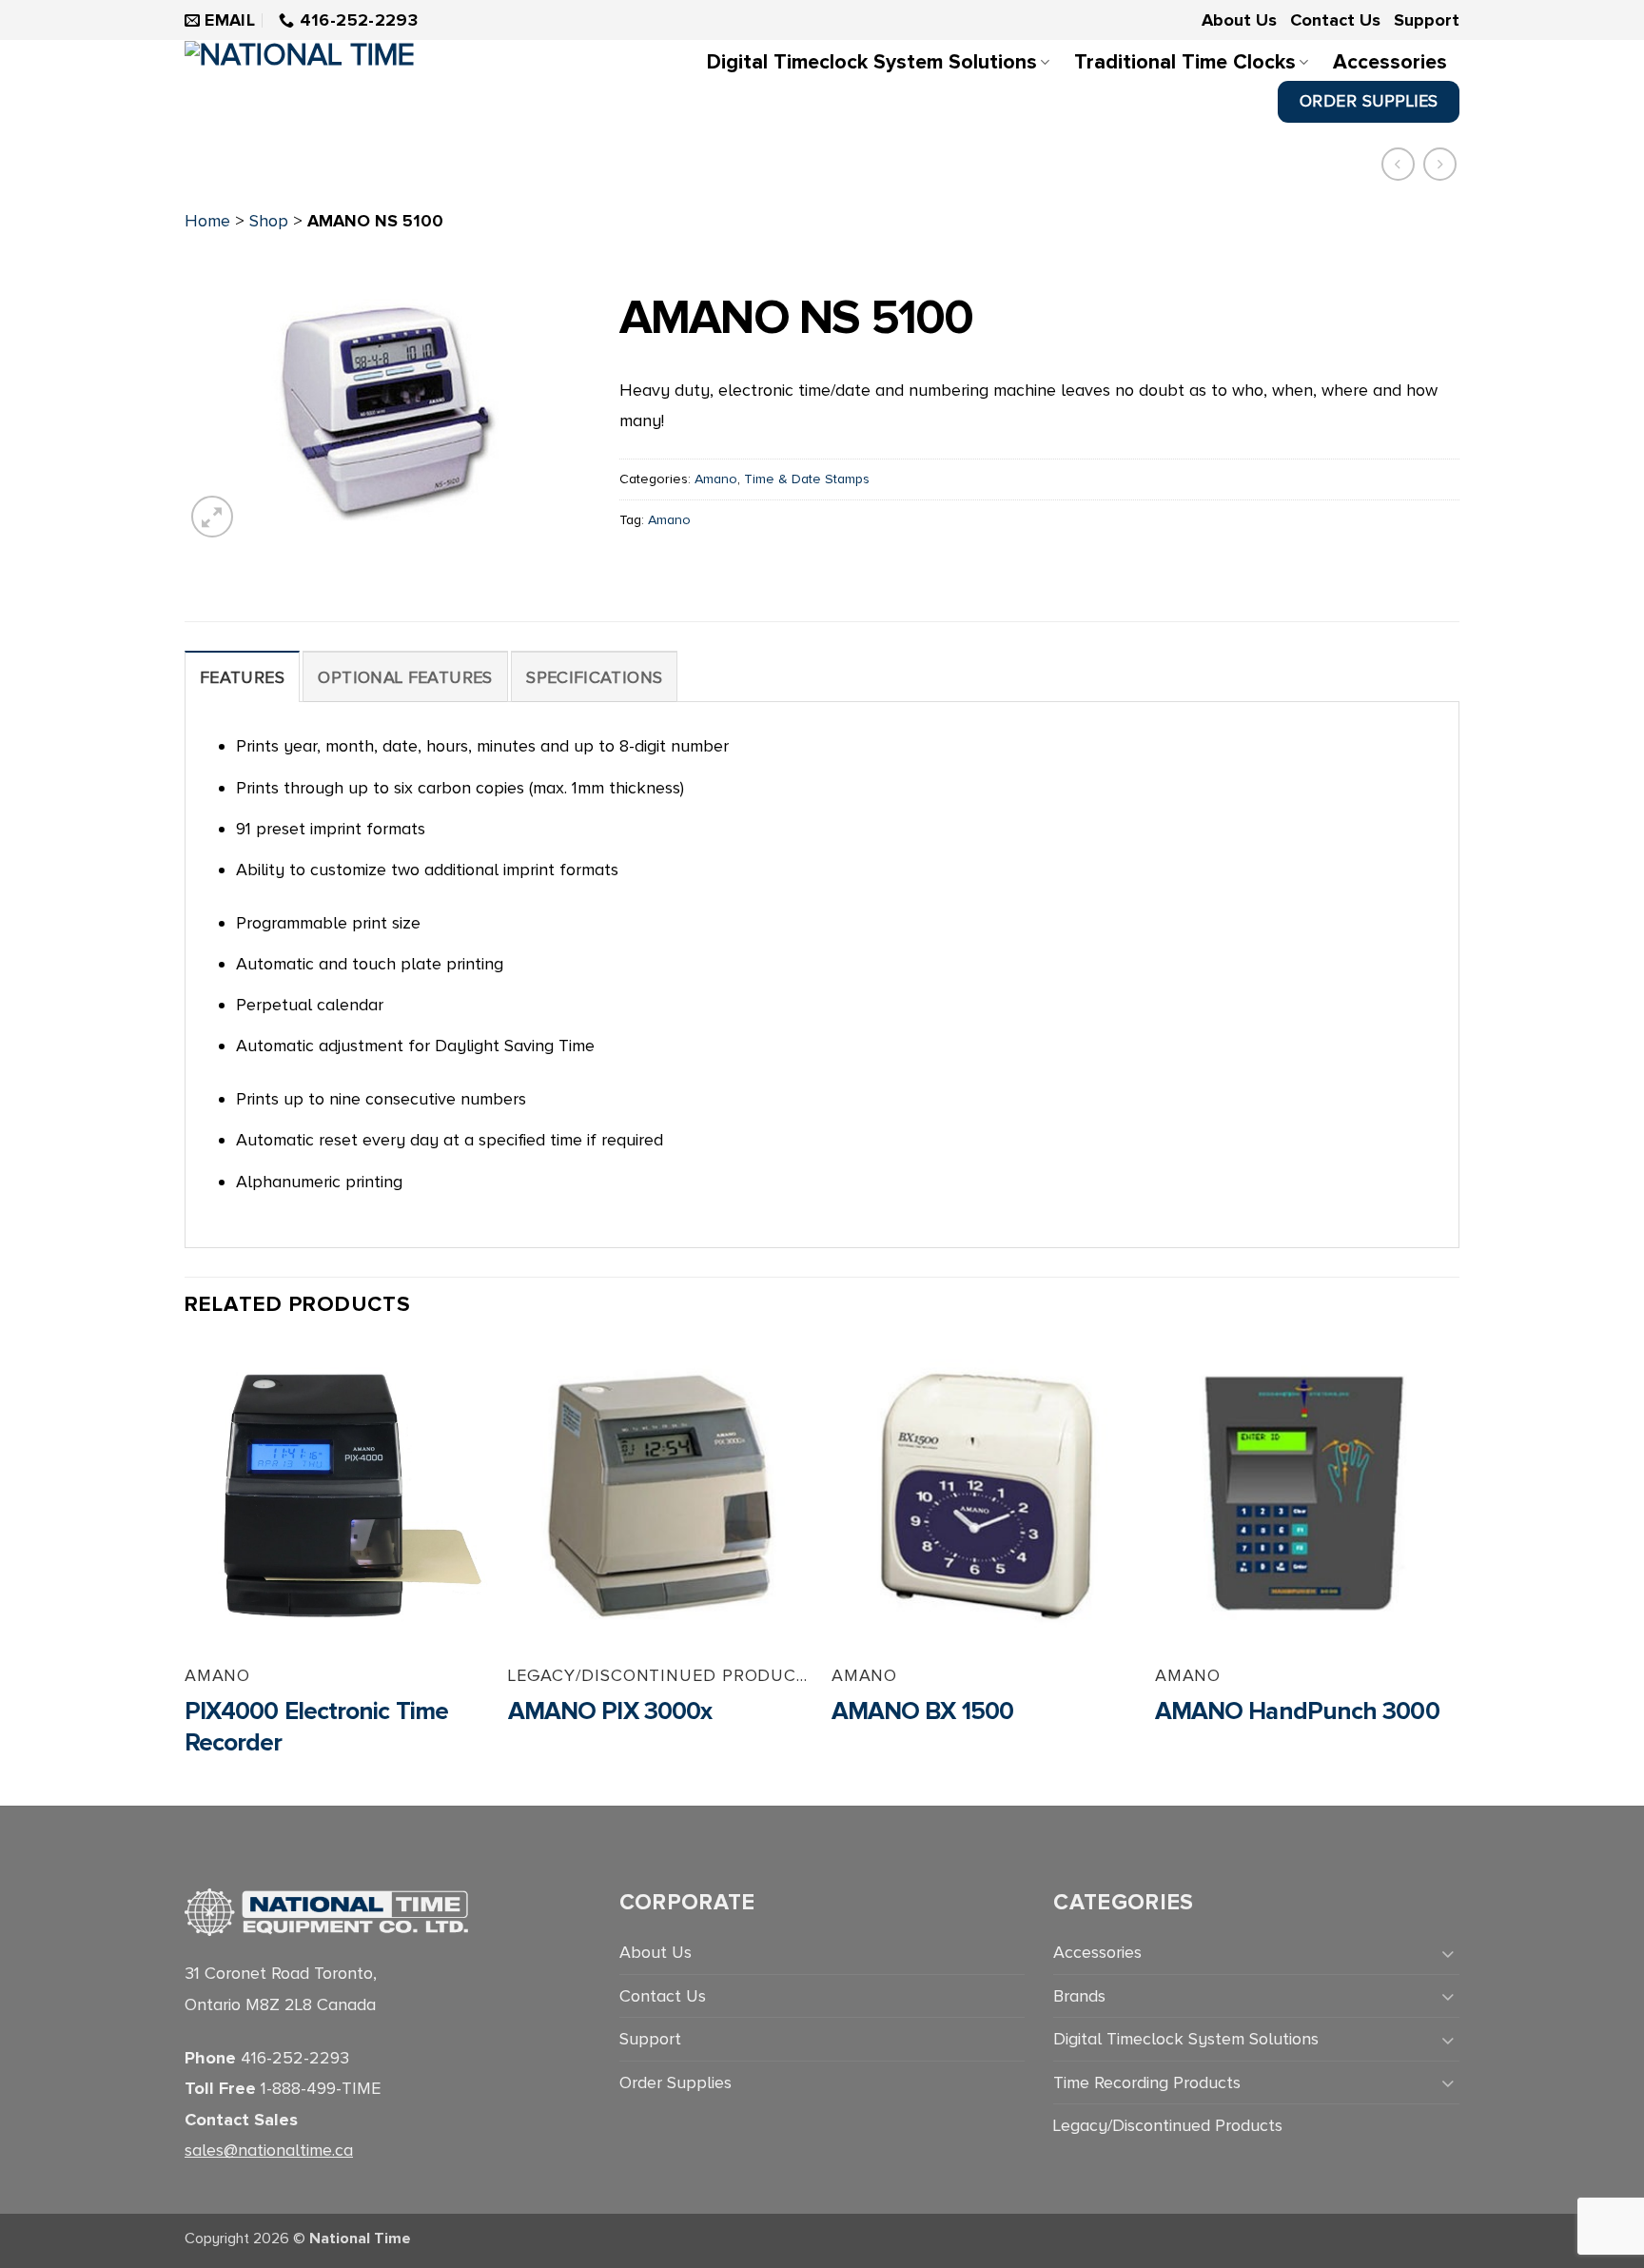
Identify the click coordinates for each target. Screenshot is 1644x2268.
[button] (212, 517)
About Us (1239, 20)
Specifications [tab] (594, 677)
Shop (269, 221)
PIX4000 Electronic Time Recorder (316, 1728)
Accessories (1390, 62)
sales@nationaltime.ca (269, 2150)
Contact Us (1335, 20)
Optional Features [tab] (405, 677)
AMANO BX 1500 (922, 1711)
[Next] (1458, 1573)
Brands (1079, 1996)
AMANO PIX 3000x (610, 1711)
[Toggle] (1448, 1953)
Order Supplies (675, 2082)
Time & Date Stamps (807, 479)
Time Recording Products (1147, 2082)
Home (207, 221)
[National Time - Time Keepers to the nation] (336, 84)
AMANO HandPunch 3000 (1297, 1711)
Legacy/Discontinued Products (1168, 2125)
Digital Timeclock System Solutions (872, 62)
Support (1427, 20)
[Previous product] (1440, 164)
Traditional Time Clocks (1185, 62)
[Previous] (186, 1573)
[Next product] (1398, 164)
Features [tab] (242, 677)
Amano (716, 479)
